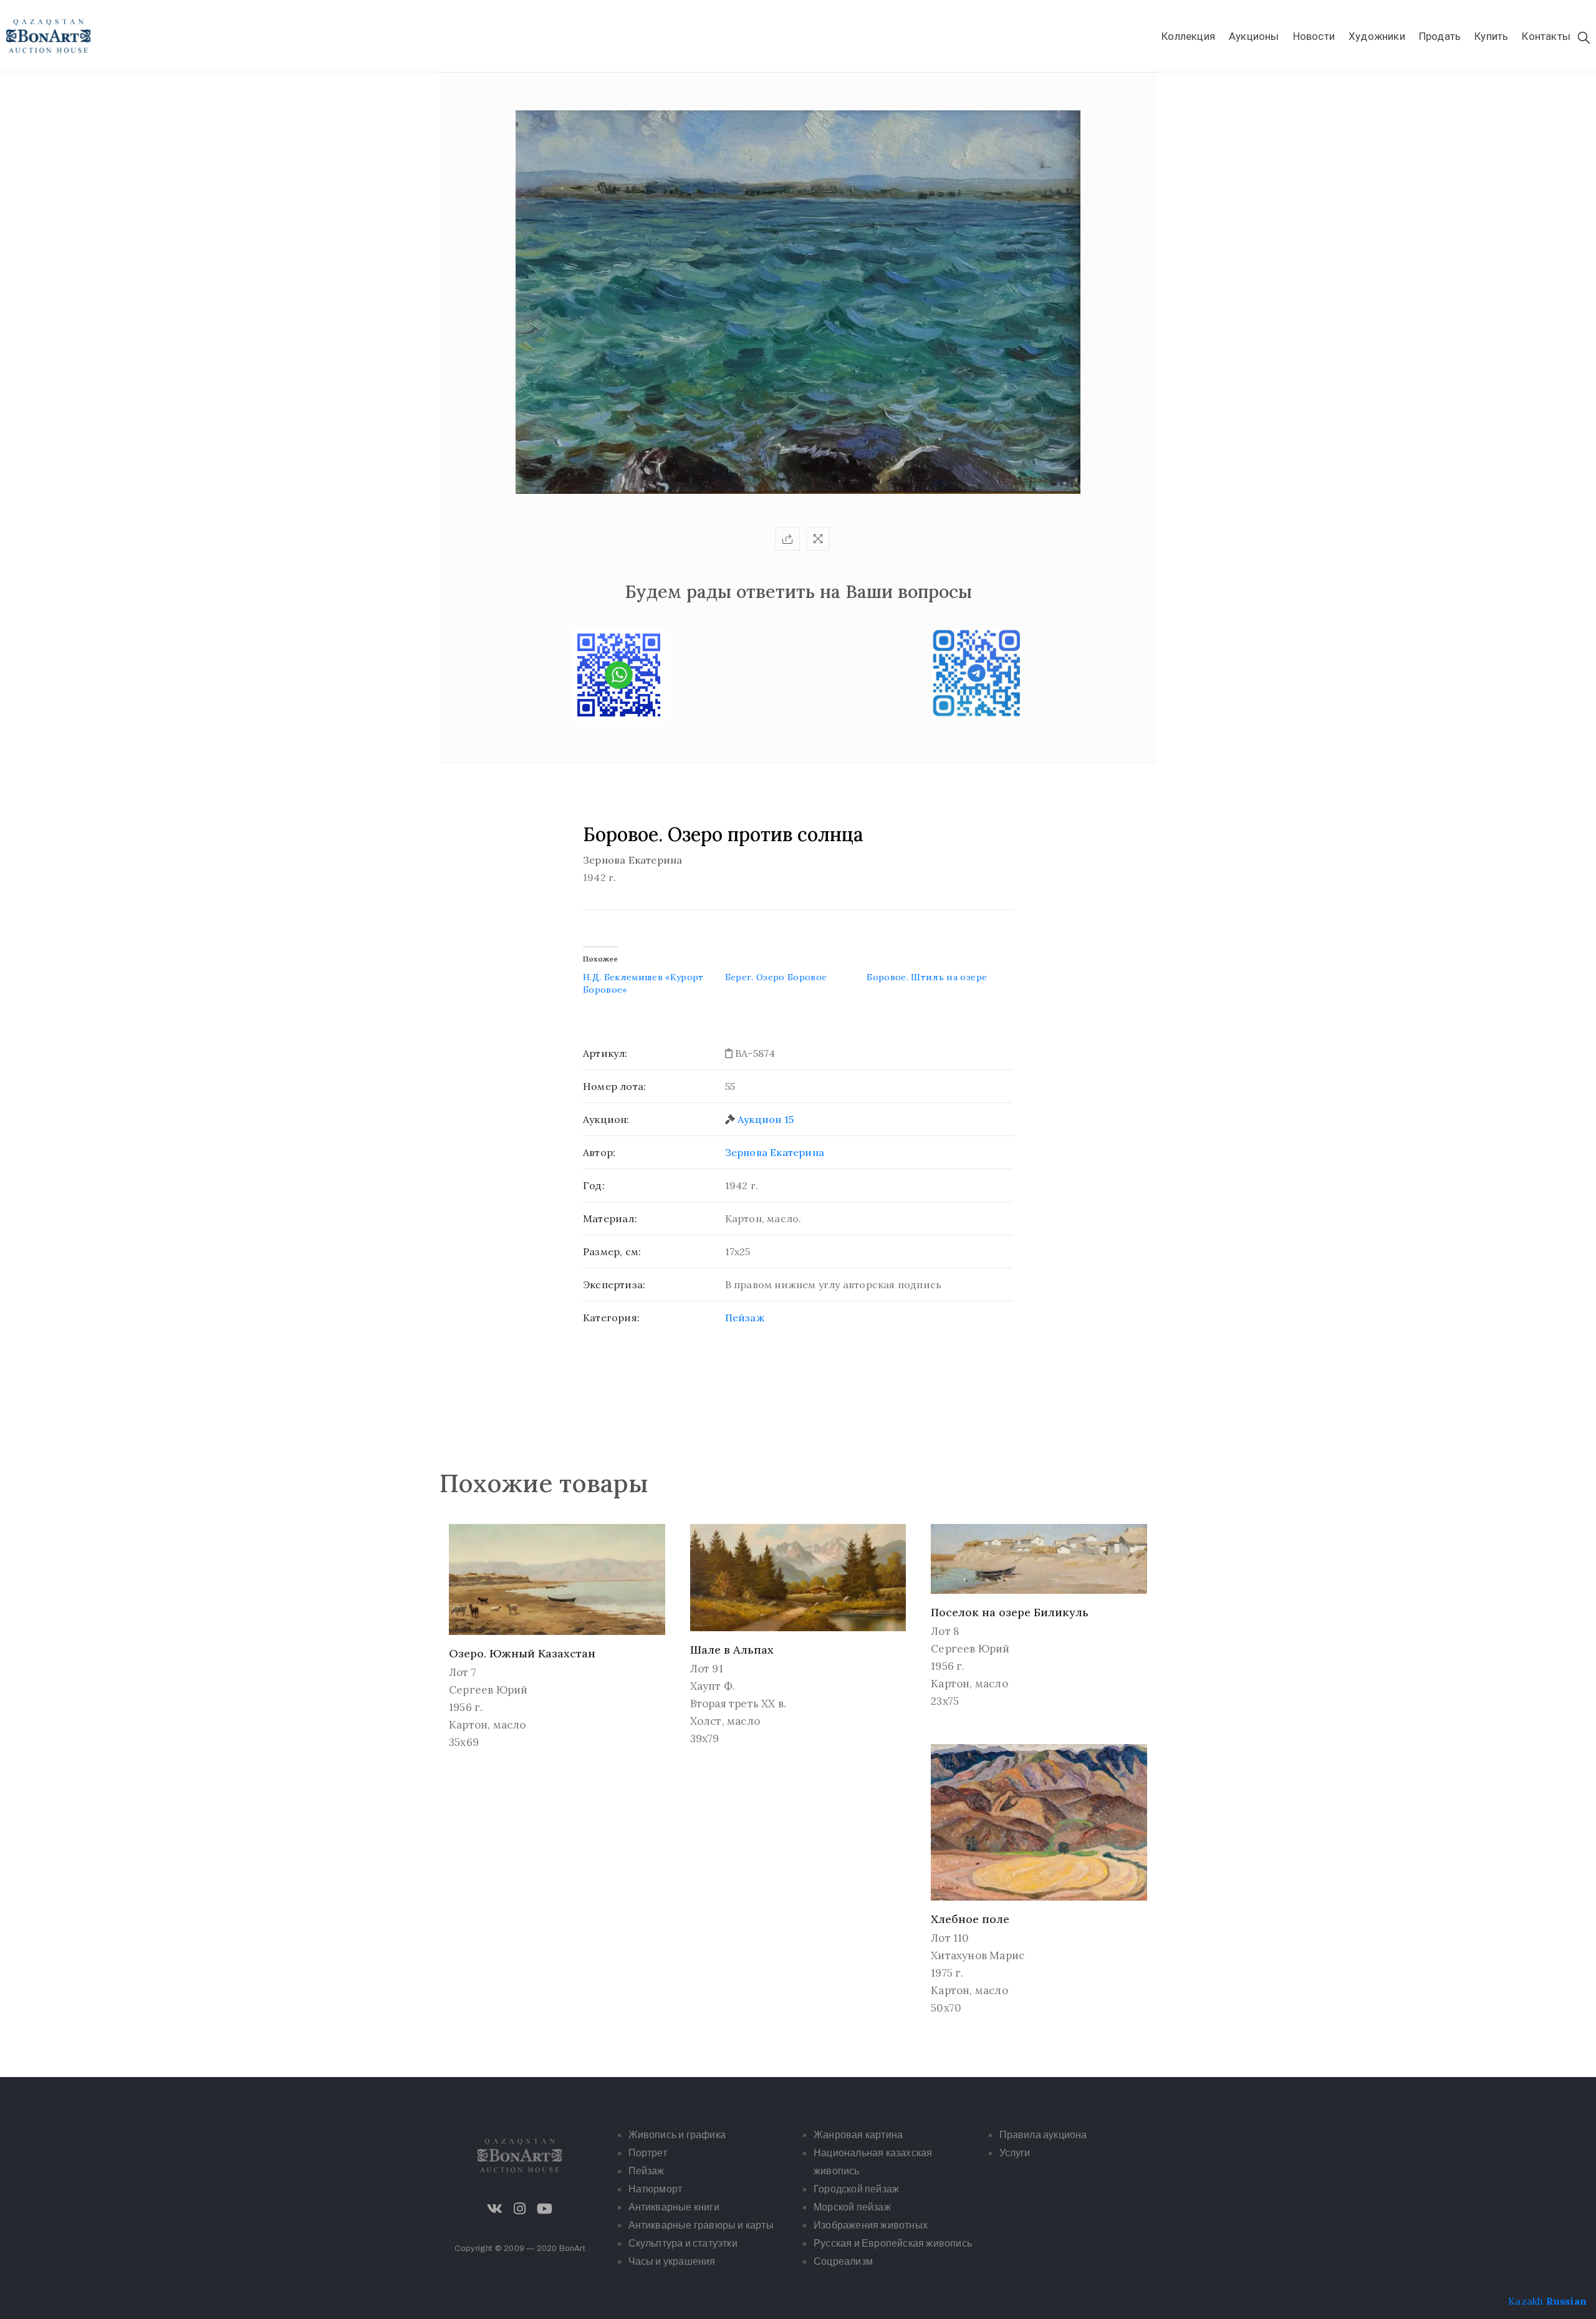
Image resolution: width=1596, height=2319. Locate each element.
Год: (594, 1185)
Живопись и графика (677, 2135)
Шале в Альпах (732, 1650)
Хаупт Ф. (713, 1686)
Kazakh (1526, 2301)
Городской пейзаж (856, 2189)
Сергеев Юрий (488, 1690)
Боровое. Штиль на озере (927, 977)
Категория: (611, 1318)
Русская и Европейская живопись (893, 2243)
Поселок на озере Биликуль (1010, 1612)
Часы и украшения (672, 2261)
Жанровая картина (858, 2135)
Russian (1566, 2301)
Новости (1314, 36)
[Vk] (495, 2209)
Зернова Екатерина (775, 1152)
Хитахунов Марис (978, 1955)
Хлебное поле (970, 1919)
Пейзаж (745, 1318)
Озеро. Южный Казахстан (522, 1653)
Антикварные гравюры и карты (701, 2225)
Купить (1491, 36)
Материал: (610, 1218)
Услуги (1015, 2153)
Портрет (648, 2153)
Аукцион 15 (766, 1119)
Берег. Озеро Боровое (776, 977)
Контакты (1546, 36)
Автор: (599, 1152)
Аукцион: (606, 1119)
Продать (1440, 36)
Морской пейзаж (852, 2207)
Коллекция (1188, 36)
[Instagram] (520, 2209)
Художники (1377, 36)
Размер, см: (612, 1251)
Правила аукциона (1043, 2135)
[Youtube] (545, 2209)
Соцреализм (843, 2261)
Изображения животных (871, 2225)
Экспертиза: (614, 1285)
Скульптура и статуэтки (683, 2243)
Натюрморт (656, 2189)
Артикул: (605, 1053)
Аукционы (1254, 36)
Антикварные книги (674, 2207)
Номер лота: (614, 1086)
